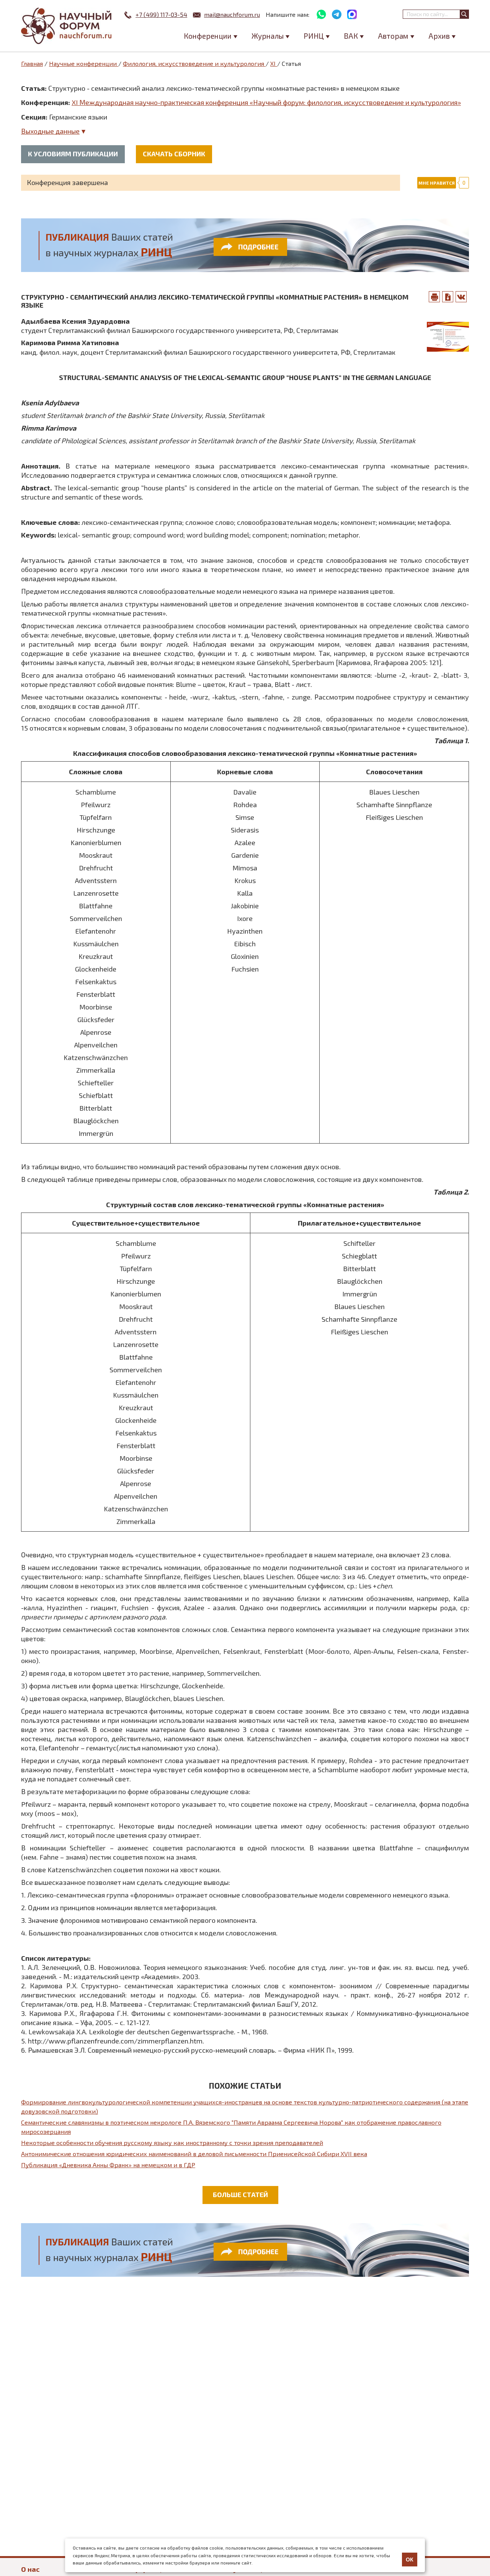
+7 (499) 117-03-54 (161, 14)
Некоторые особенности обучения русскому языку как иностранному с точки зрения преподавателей (172, 2143)
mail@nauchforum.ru (232, 14)
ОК (410, 2560)
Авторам (393, 36)
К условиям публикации (73, 154)
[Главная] (67, 26)
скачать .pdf (448, 297)
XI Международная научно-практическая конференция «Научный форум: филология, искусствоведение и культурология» (266, 102)
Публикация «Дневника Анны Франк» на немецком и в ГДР (108, 2165)
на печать (434, 297)
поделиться (461, 297)
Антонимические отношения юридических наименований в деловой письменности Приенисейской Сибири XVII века (194, 2154)
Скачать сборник (174, 154)
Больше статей (240, 2194)
